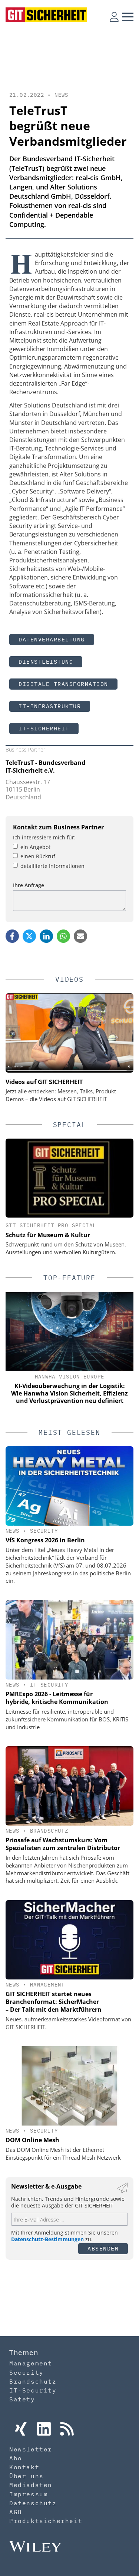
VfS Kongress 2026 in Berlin (45, 1540)
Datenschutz (33, 2503)
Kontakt (24, 2467)
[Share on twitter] (29, 936)
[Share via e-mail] (80, 936)
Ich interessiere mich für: (44, 837)
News (62, 95)
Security (44, 1531)
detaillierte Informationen (52, 866)
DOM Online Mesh (32, 2140)
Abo (16, 2458)
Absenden (103, 2248)
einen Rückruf (38, 856)
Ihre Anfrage (29, 885)
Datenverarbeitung (52, 639)
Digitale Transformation (63, 684)
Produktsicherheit (46, 2521)
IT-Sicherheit (44, 728)
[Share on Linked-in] (46, 936)
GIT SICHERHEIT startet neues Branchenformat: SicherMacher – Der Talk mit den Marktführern (54, 2002)
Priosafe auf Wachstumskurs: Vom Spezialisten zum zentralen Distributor (63, 1844)
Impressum (29, 2494)
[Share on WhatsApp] (63, 936)
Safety (22, 2399)
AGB (16, 2512)
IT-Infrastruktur (50, 706)
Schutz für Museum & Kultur (48, 1235)
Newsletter (31, 2449)
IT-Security (49, 1685)
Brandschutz (49, 1831)
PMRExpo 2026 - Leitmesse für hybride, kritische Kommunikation (57, 1698)
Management (47, 1985)
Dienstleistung (46, 662)
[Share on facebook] (12, 936)
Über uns (27, 2476)
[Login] (114, 17)
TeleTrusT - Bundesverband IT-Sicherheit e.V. (45, 767)
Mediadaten (31, 2485)
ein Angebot (35, 847)
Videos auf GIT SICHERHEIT (44, 1082)
